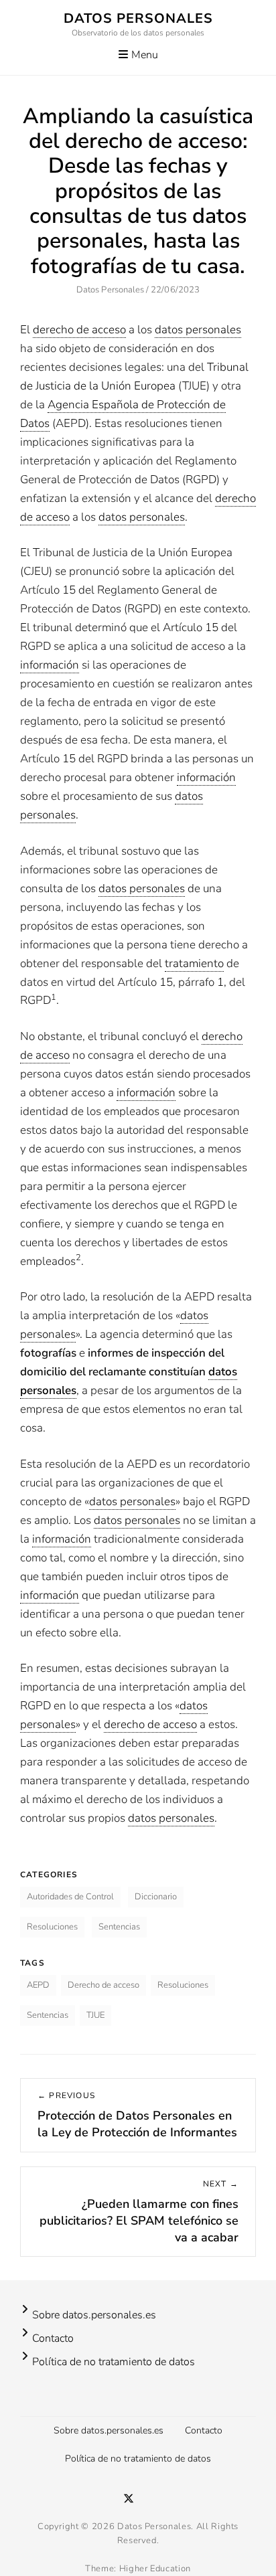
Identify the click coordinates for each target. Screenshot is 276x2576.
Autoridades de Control (70, 1897)
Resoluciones (52, 1927)
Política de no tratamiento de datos (114, 2362)
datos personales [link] (198, 330)
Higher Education (155, 2569)
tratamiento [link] (194, 963)
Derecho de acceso (103, 1985)
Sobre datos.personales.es (94, 2315)
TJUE (95, 2015)
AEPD (38, 1985)
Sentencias (119, 1927)
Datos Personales (138, 18)
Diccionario (156, 1897)
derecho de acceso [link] (79, 330)
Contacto (53, 2338)
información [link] (50, 665)
